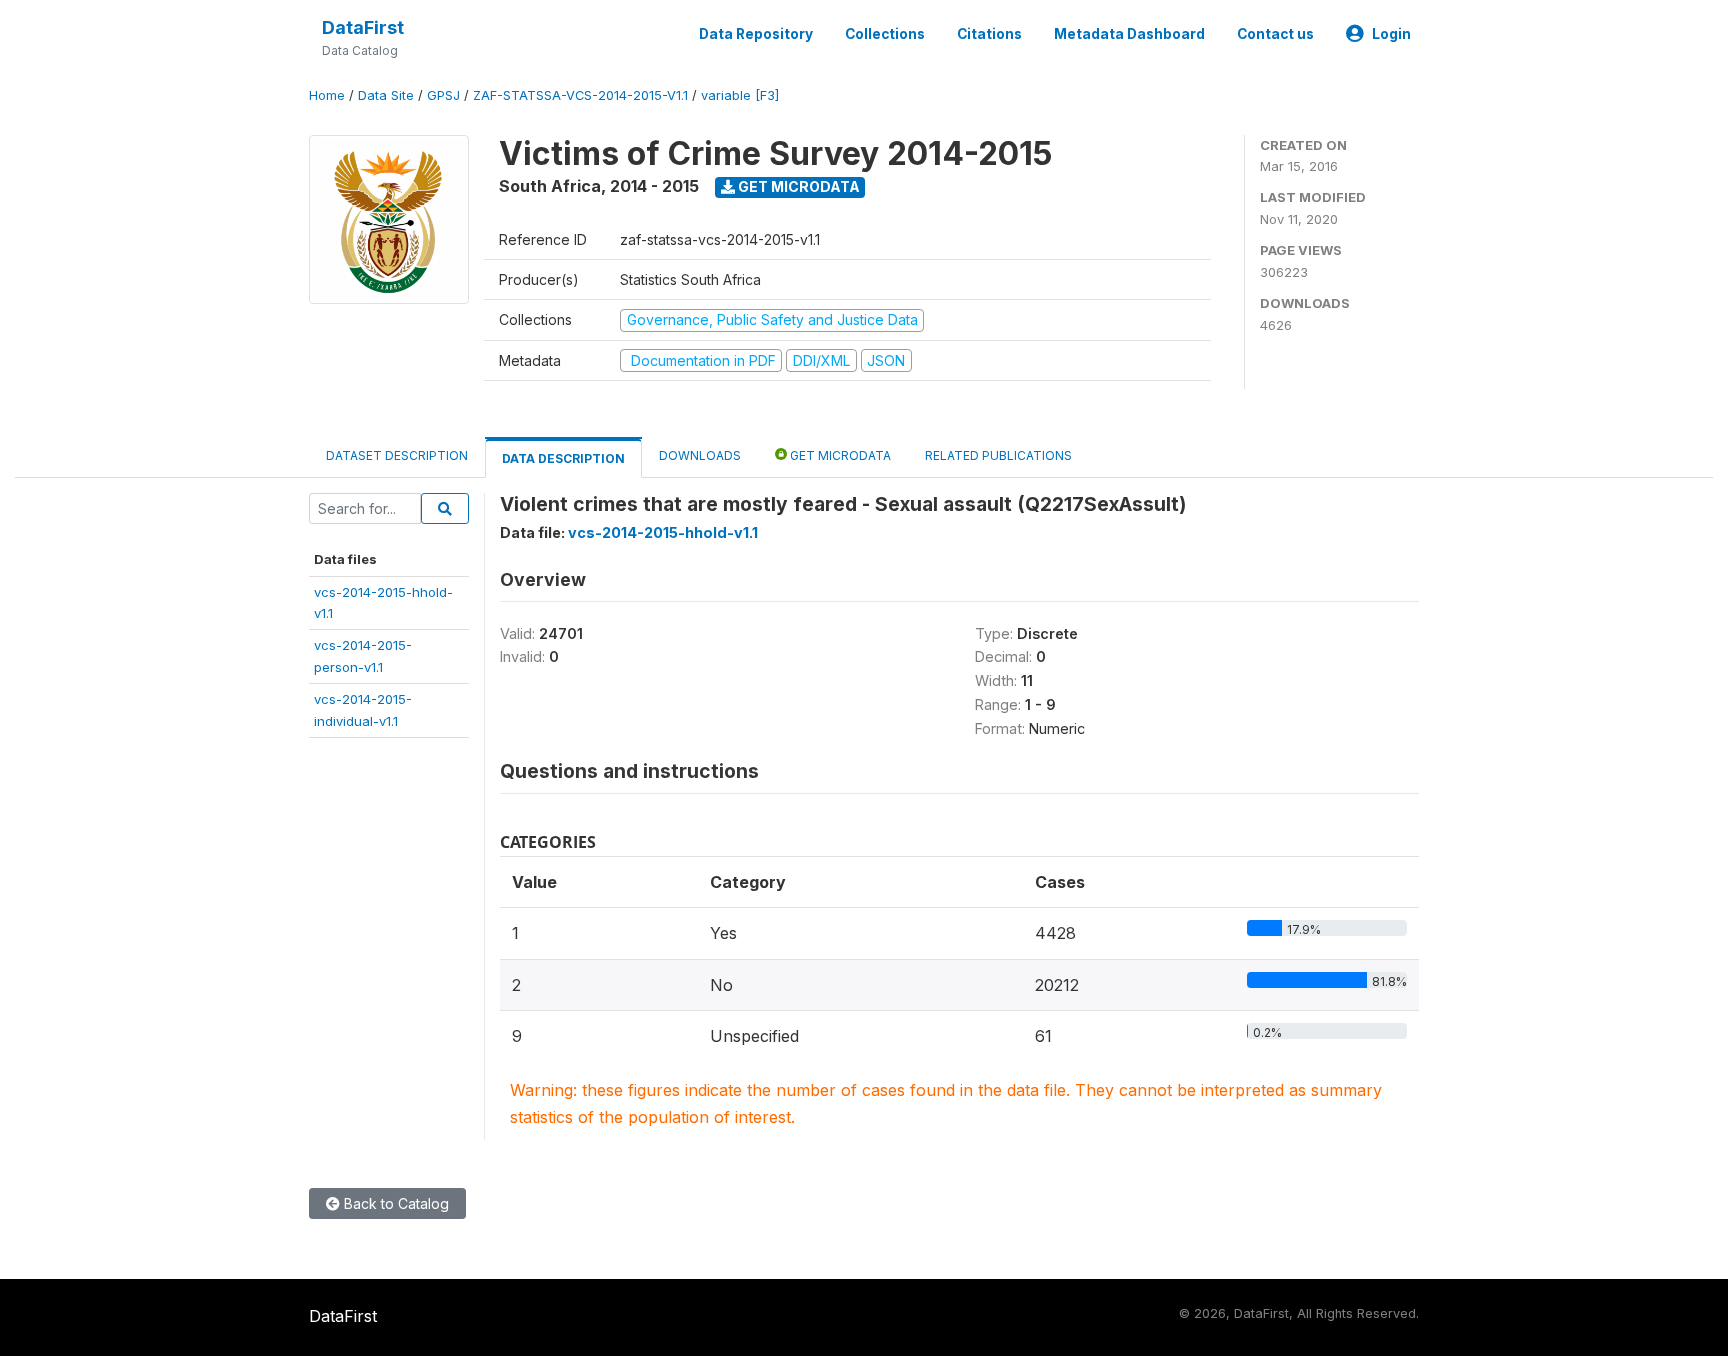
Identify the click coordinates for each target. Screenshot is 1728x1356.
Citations (989, 34)
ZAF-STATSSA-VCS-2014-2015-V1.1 (580, 95)
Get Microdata (797, 186)
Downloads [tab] (700, 455)
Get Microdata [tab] (839, 455)
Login (1391, 34)
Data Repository (756, 34)
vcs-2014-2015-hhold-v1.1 (663, 532)
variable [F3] (740, 95)
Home (327, 95)
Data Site (386, 95)
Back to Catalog (394, 1203)
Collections (885, 34)
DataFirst (363, 27)
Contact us (1275, 34)
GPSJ (443, 95)
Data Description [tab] (563, 458)
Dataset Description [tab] (397, 455)
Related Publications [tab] (998, 455)
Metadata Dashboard (1129, 34)
